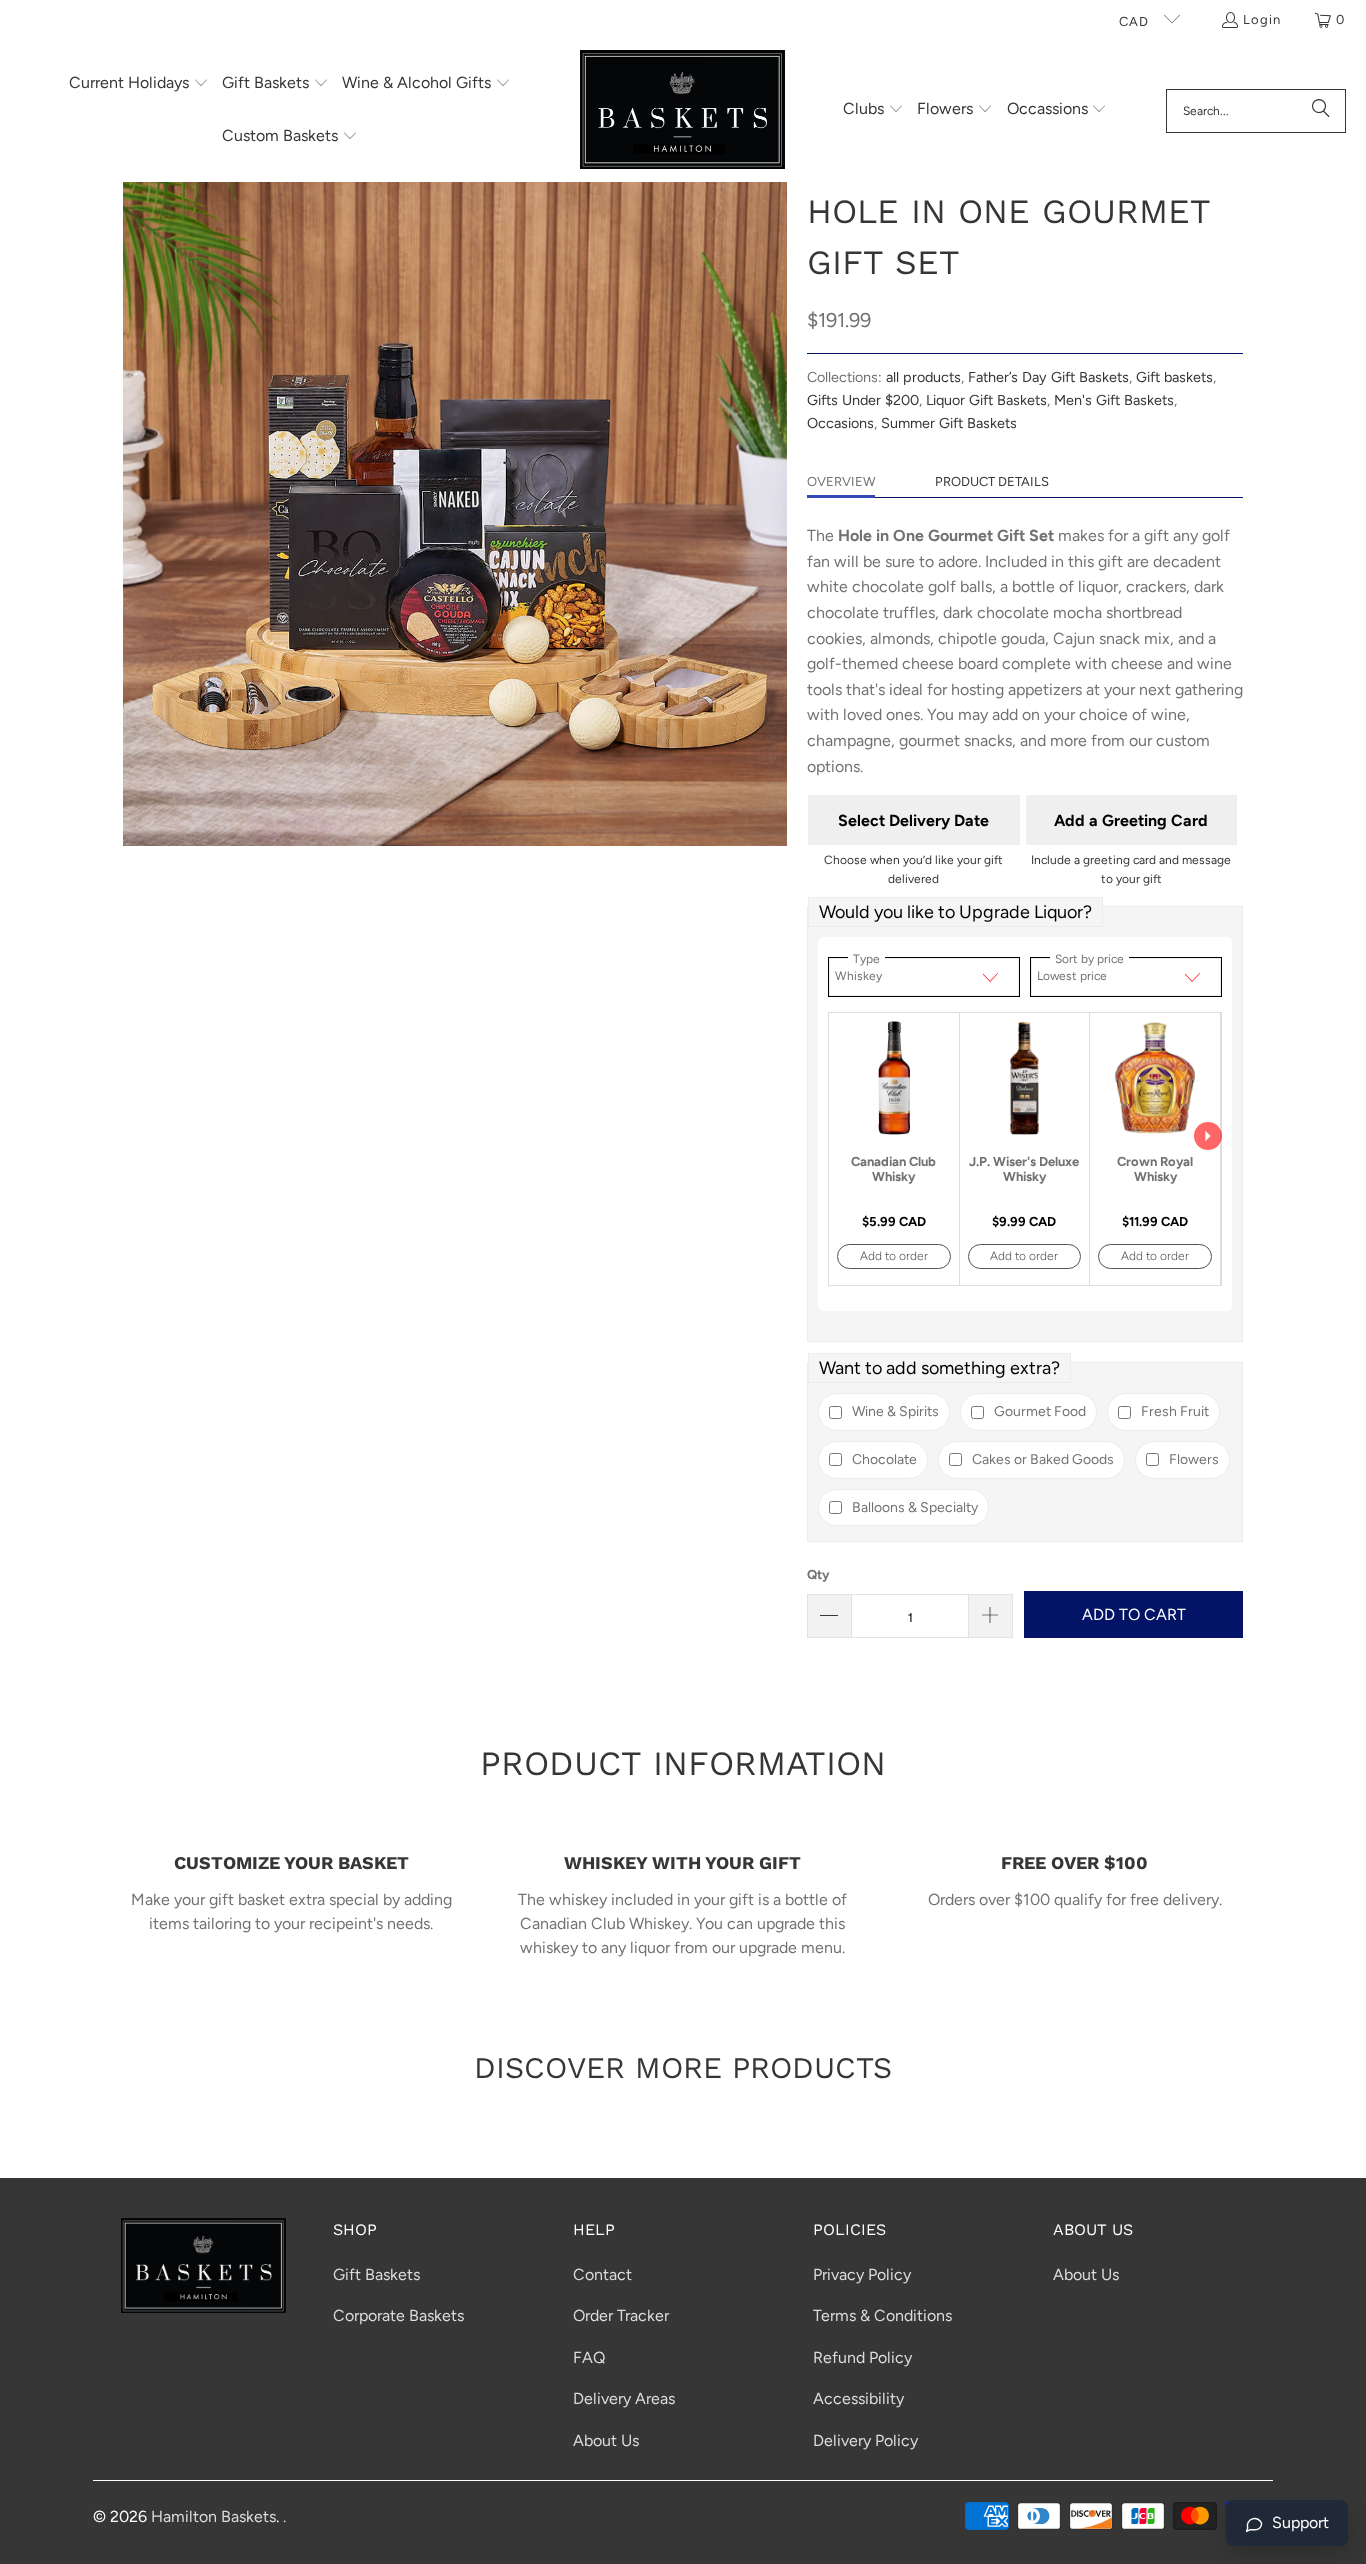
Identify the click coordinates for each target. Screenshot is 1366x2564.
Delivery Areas (624, 2398)
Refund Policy (862, 2357)
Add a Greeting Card (1131, 820)
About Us (606, 2440)
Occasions (840, 423)
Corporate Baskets (398, 2315)
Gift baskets (1174, 377)
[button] (139, 84)
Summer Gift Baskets (949, 423)
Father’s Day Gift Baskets (1048, 377)
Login (1262, 19)
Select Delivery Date (913, 820)
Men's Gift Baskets (1114, 400)
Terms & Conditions (882, 2315)
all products (923, 377)
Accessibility (858, 2398)
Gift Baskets (376, 2274)
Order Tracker (621, 2315)
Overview (841, 481)
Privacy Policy (862, 2274)
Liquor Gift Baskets (986, 400)
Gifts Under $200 (863, 400)
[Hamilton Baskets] (682, 111)
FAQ (589, 2357)
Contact (602, 2274)
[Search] (1321, 111)
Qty (818, 1574)
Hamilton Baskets (213, 2516)
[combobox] (1256, 111)
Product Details (992, 481)
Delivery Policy (865, 2440)
